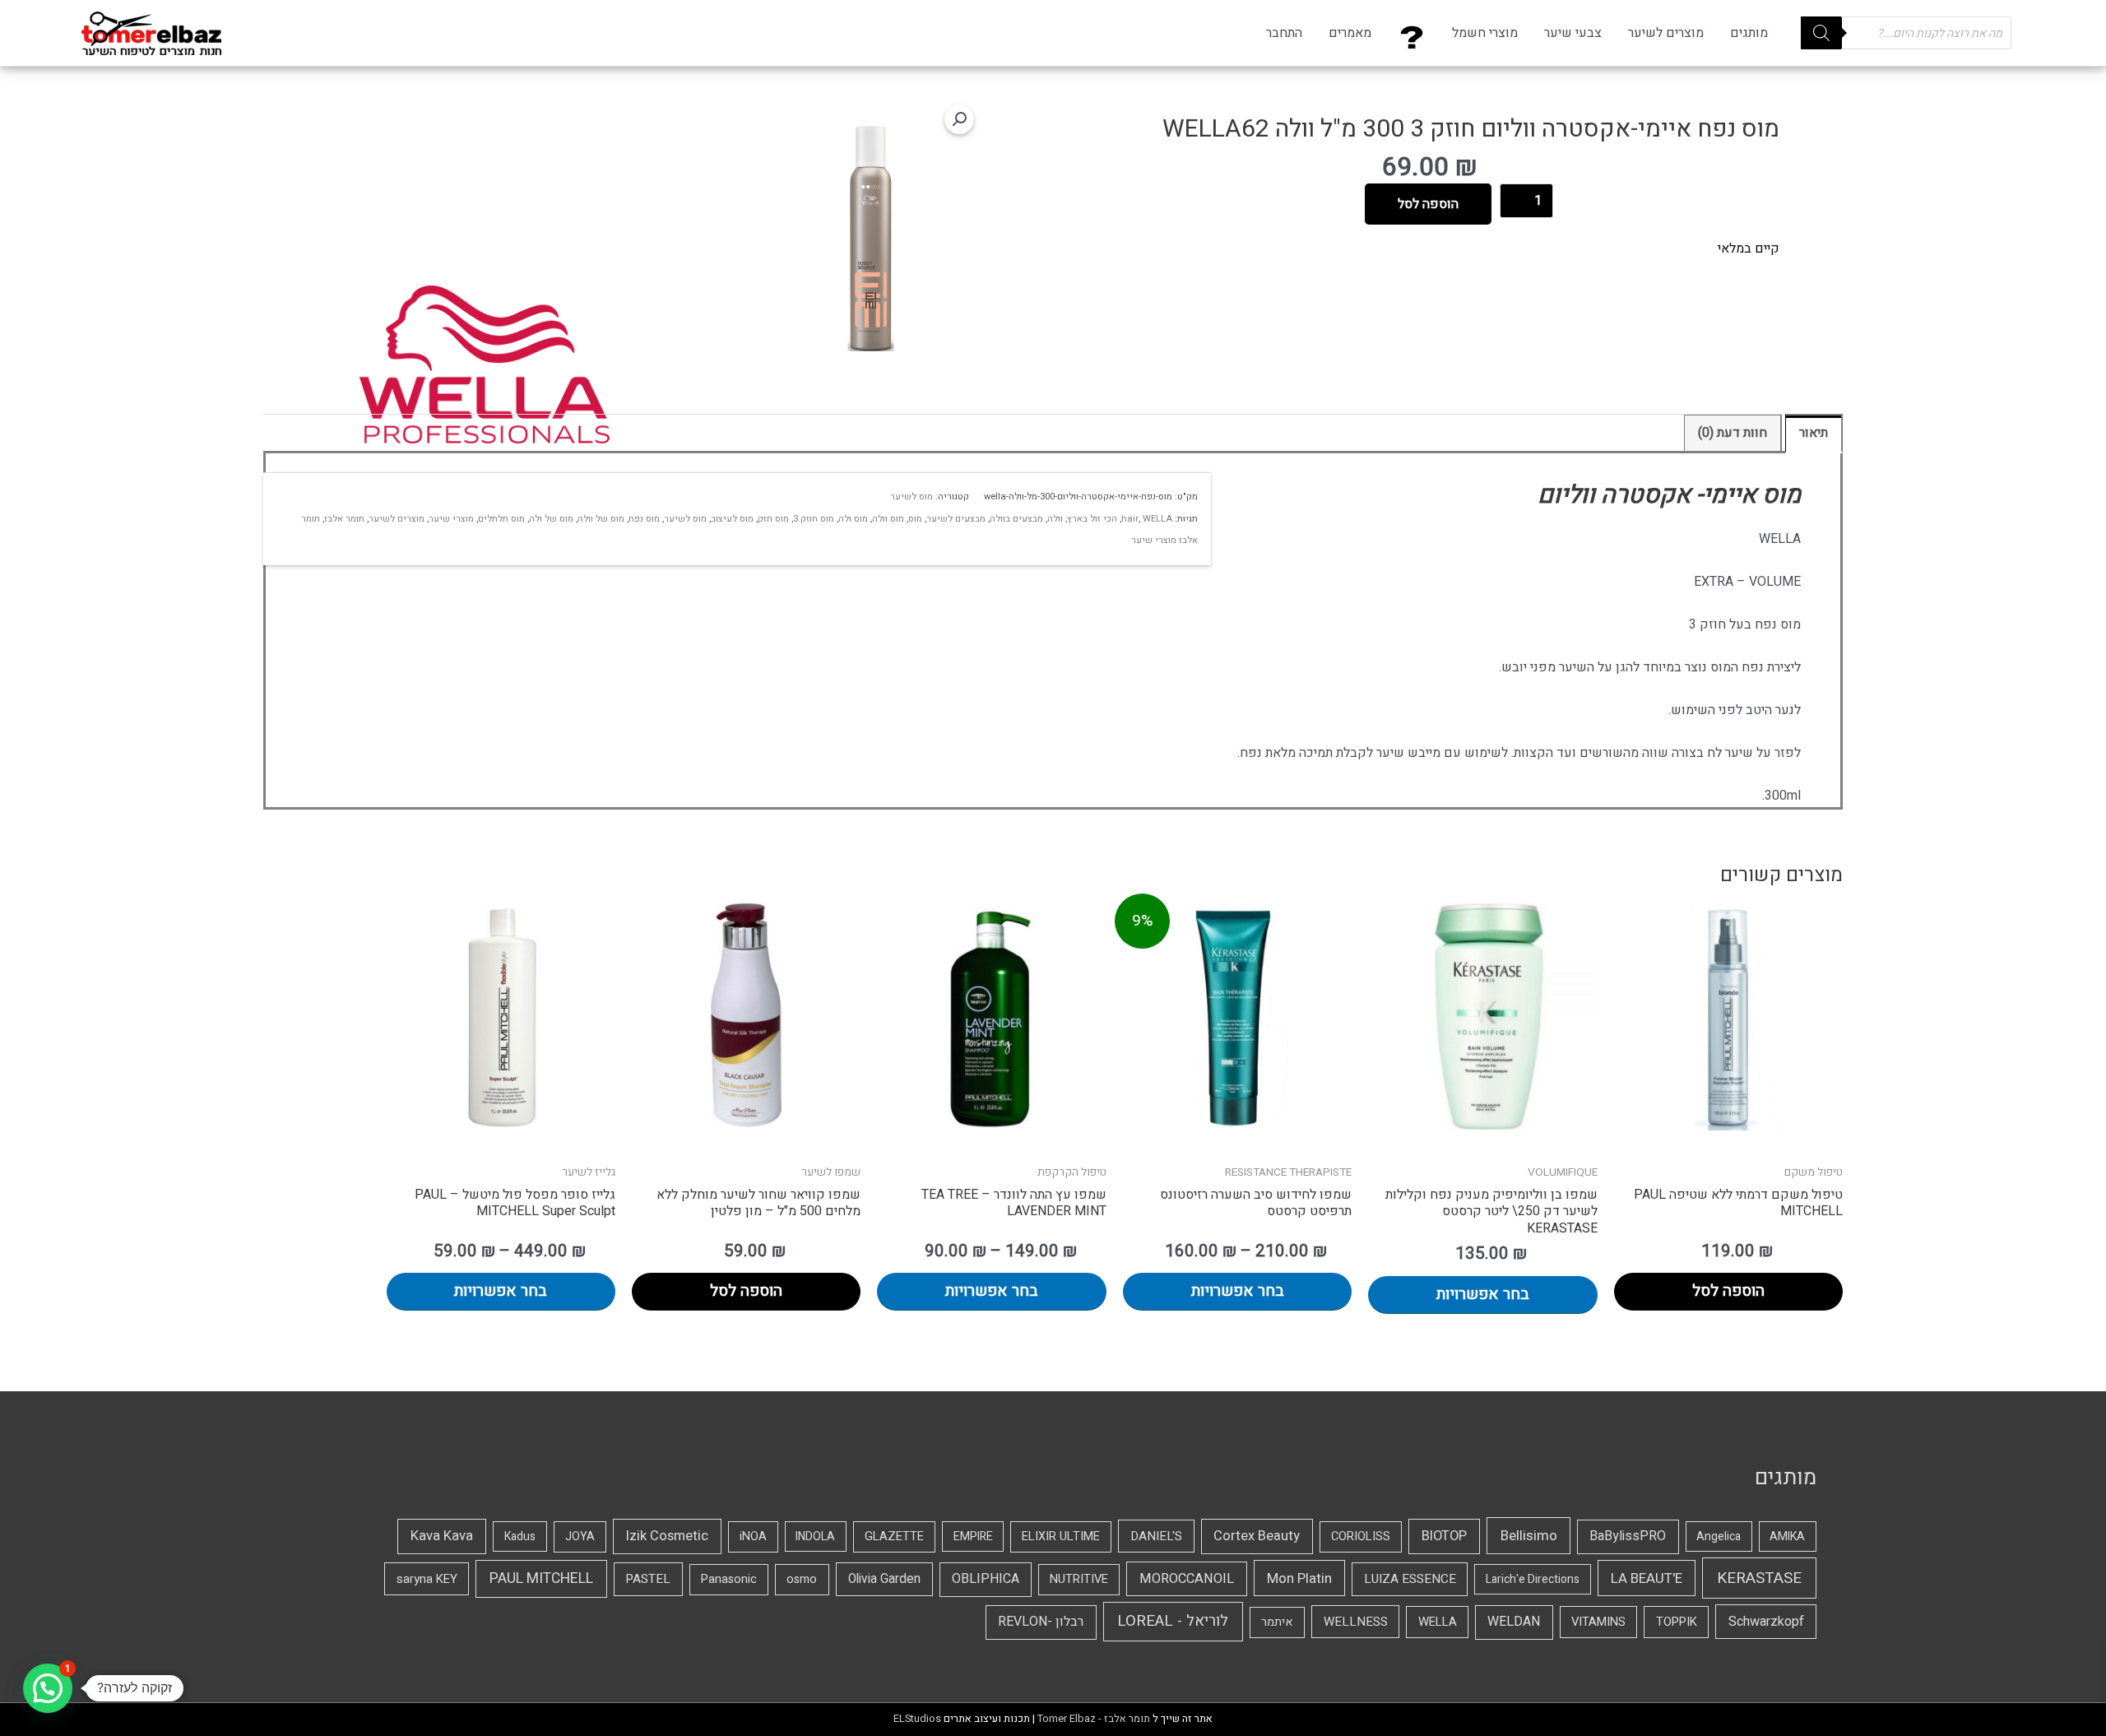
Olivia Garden (884, 1579)
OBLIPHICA (986, 1579)
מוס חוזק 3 (814, 519)
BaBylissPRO (1628, 1536)
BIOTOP (1444, 1536)
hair (1130, 519)
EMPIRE (973, 1536)
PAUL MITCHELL (541, 1578)
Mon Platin (1299, 1578)
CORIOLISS (1361, 1536)
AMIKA (1787, 1536)
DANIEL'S (1156, 1536)
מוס (915, 519)
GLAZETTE (894, 1536)
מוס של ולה (551, 519)
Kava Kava (442, 1536)
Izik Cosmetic (667, 1536)
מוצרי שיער (451, 519)
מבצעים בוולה (1016, 519)
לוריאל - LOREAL (1173, 1621)
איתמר (1277, 1622)
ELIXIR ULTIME (1061, 1536)
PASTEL (648, 1579)
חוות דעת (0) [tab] (1733, 433)
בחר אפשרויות (1483, 1294)
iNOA (753, 1536)
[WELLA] (484, 365)
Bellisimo (1529, 1536)
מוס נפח (644, 519)
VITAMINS (1598, 1622)
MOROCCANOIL (1187, 1579)
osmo (802, 1579)
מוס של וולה (601, 519)
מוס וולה (888, 519)
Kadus (520, 1536)
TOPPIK (1677, 1622)
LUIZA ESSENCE (1410, 1579)
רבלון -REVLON (1041, 1622)
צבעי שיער (1573, 33)
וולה (1055, 519)
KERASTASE (1759, 1578)
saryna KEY (427, 1579)
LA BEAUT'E (1647, 1578)
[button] (959, 119)
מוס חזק (773, 519)
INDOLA (815, 1536)
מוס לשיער (912, 497)
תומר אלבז (344, 519)
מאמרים (1350, 33)
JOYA (580, 1536)
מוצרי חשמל (1485, 33)
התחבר (1284, 33)
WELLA (1157, 519)
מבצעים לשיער (956, 519)
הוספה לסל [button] (1728, 1291)
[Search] (1821, 33)
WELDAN (1514, 1622)
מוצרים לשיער (1666, 33)
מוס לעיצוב (732, 519)
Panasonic (729, 1579)
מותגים (1749, 33)
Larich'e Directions (1533, 1579)
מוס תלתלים (501, 519)
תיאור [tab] (1814, 433)
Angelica (1719, 1536)
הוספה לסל (1428, 204)
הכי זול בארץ (1092, 519)
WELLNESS (1356, 1622)
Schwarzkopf (1766, 1622)
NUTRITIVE (1079, 1579)
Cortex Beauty (1257, 1536)
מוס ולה (853, 519)
